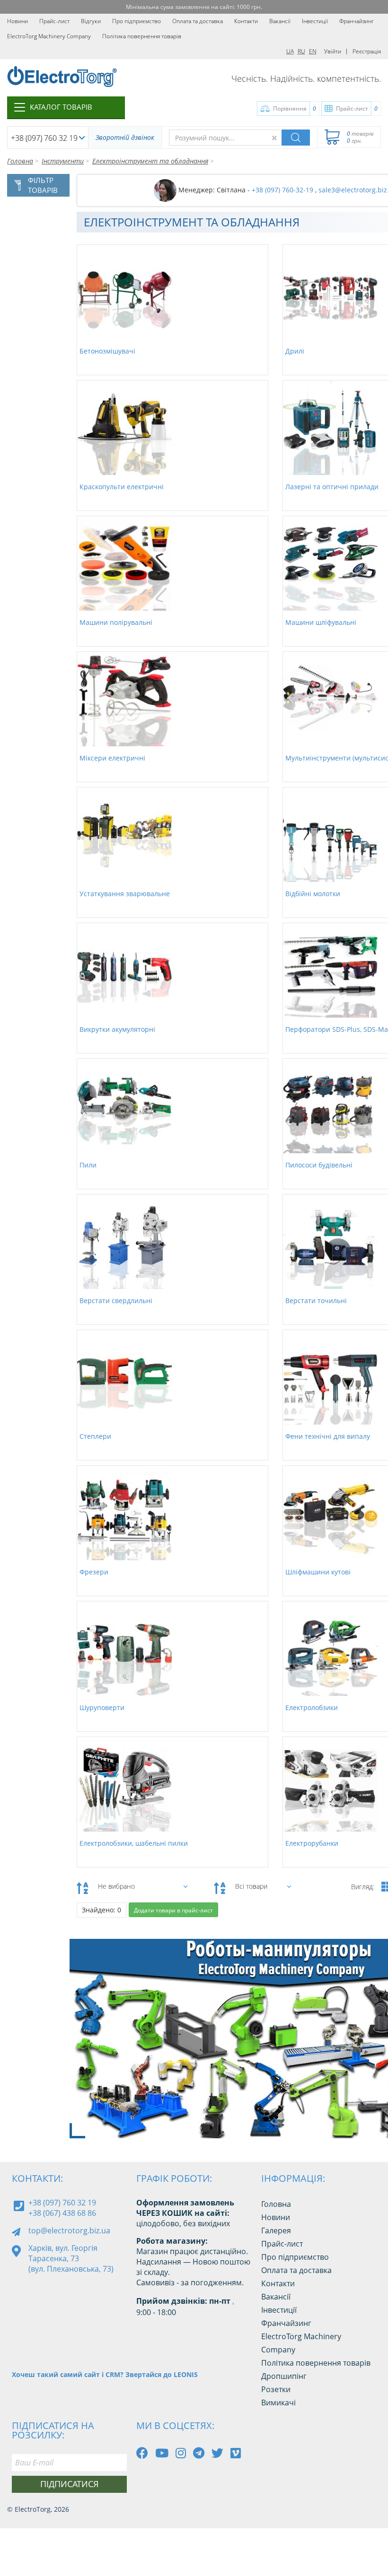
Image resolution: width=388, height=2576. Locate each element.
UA (290, 51)
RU (301, 51)
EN (313, 51)
